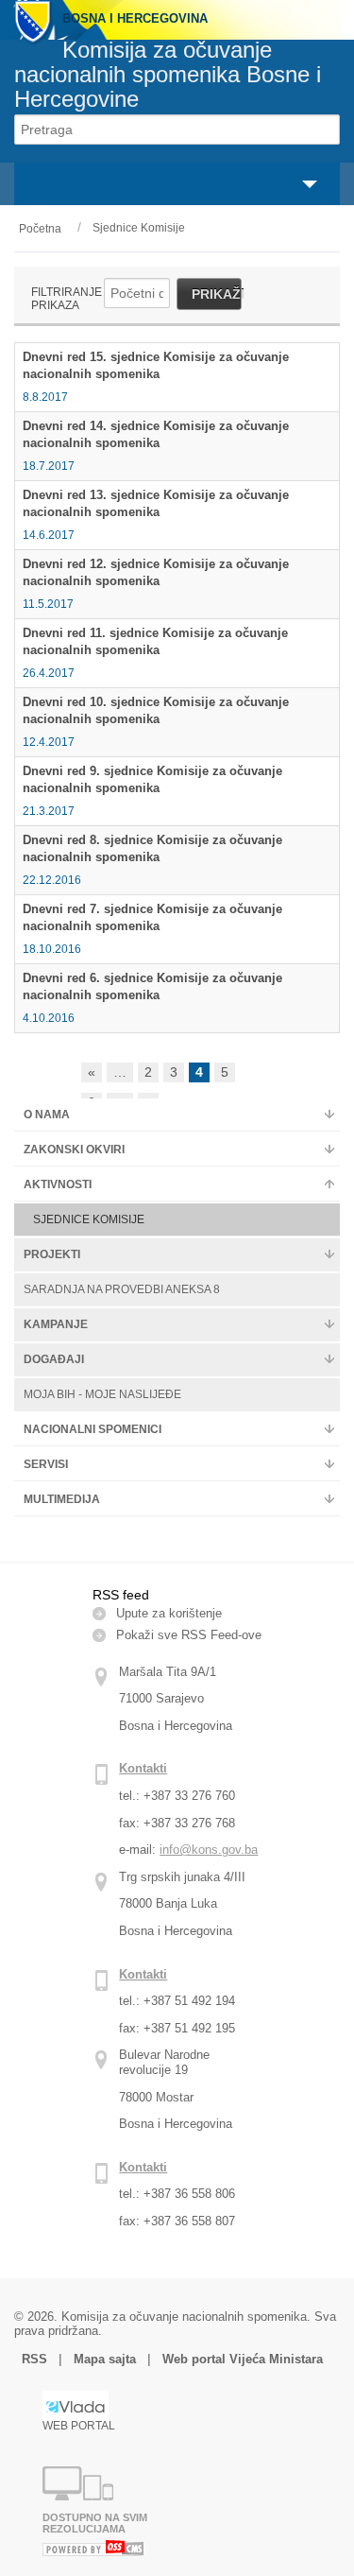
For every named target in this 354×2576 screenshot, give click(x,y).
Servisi (46, 1464)
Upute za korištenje (169, 1613)
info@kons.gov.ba (209, 1850)
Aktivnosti (58, 1184)
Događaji (54, 1359)
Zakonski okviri (74, 1150)
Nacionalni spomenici (93, 1429)
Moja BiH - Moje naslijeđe (102, 1394)
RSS (36, 2359)
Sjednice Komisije (139, 228)
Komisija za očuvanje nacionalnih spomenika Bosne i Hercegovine (168, 74)
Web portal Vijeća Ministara (243, 2359)
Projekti (52, 1254)
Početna (40, 229)
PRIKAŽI (217, 294)
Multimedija (62, 1499)
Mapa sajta (105, 2359)
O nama (47, 1115)
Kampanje (56, 1324)
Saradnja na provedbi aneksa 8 (122, 1289)
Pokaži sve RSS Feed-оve (189, 1635)
